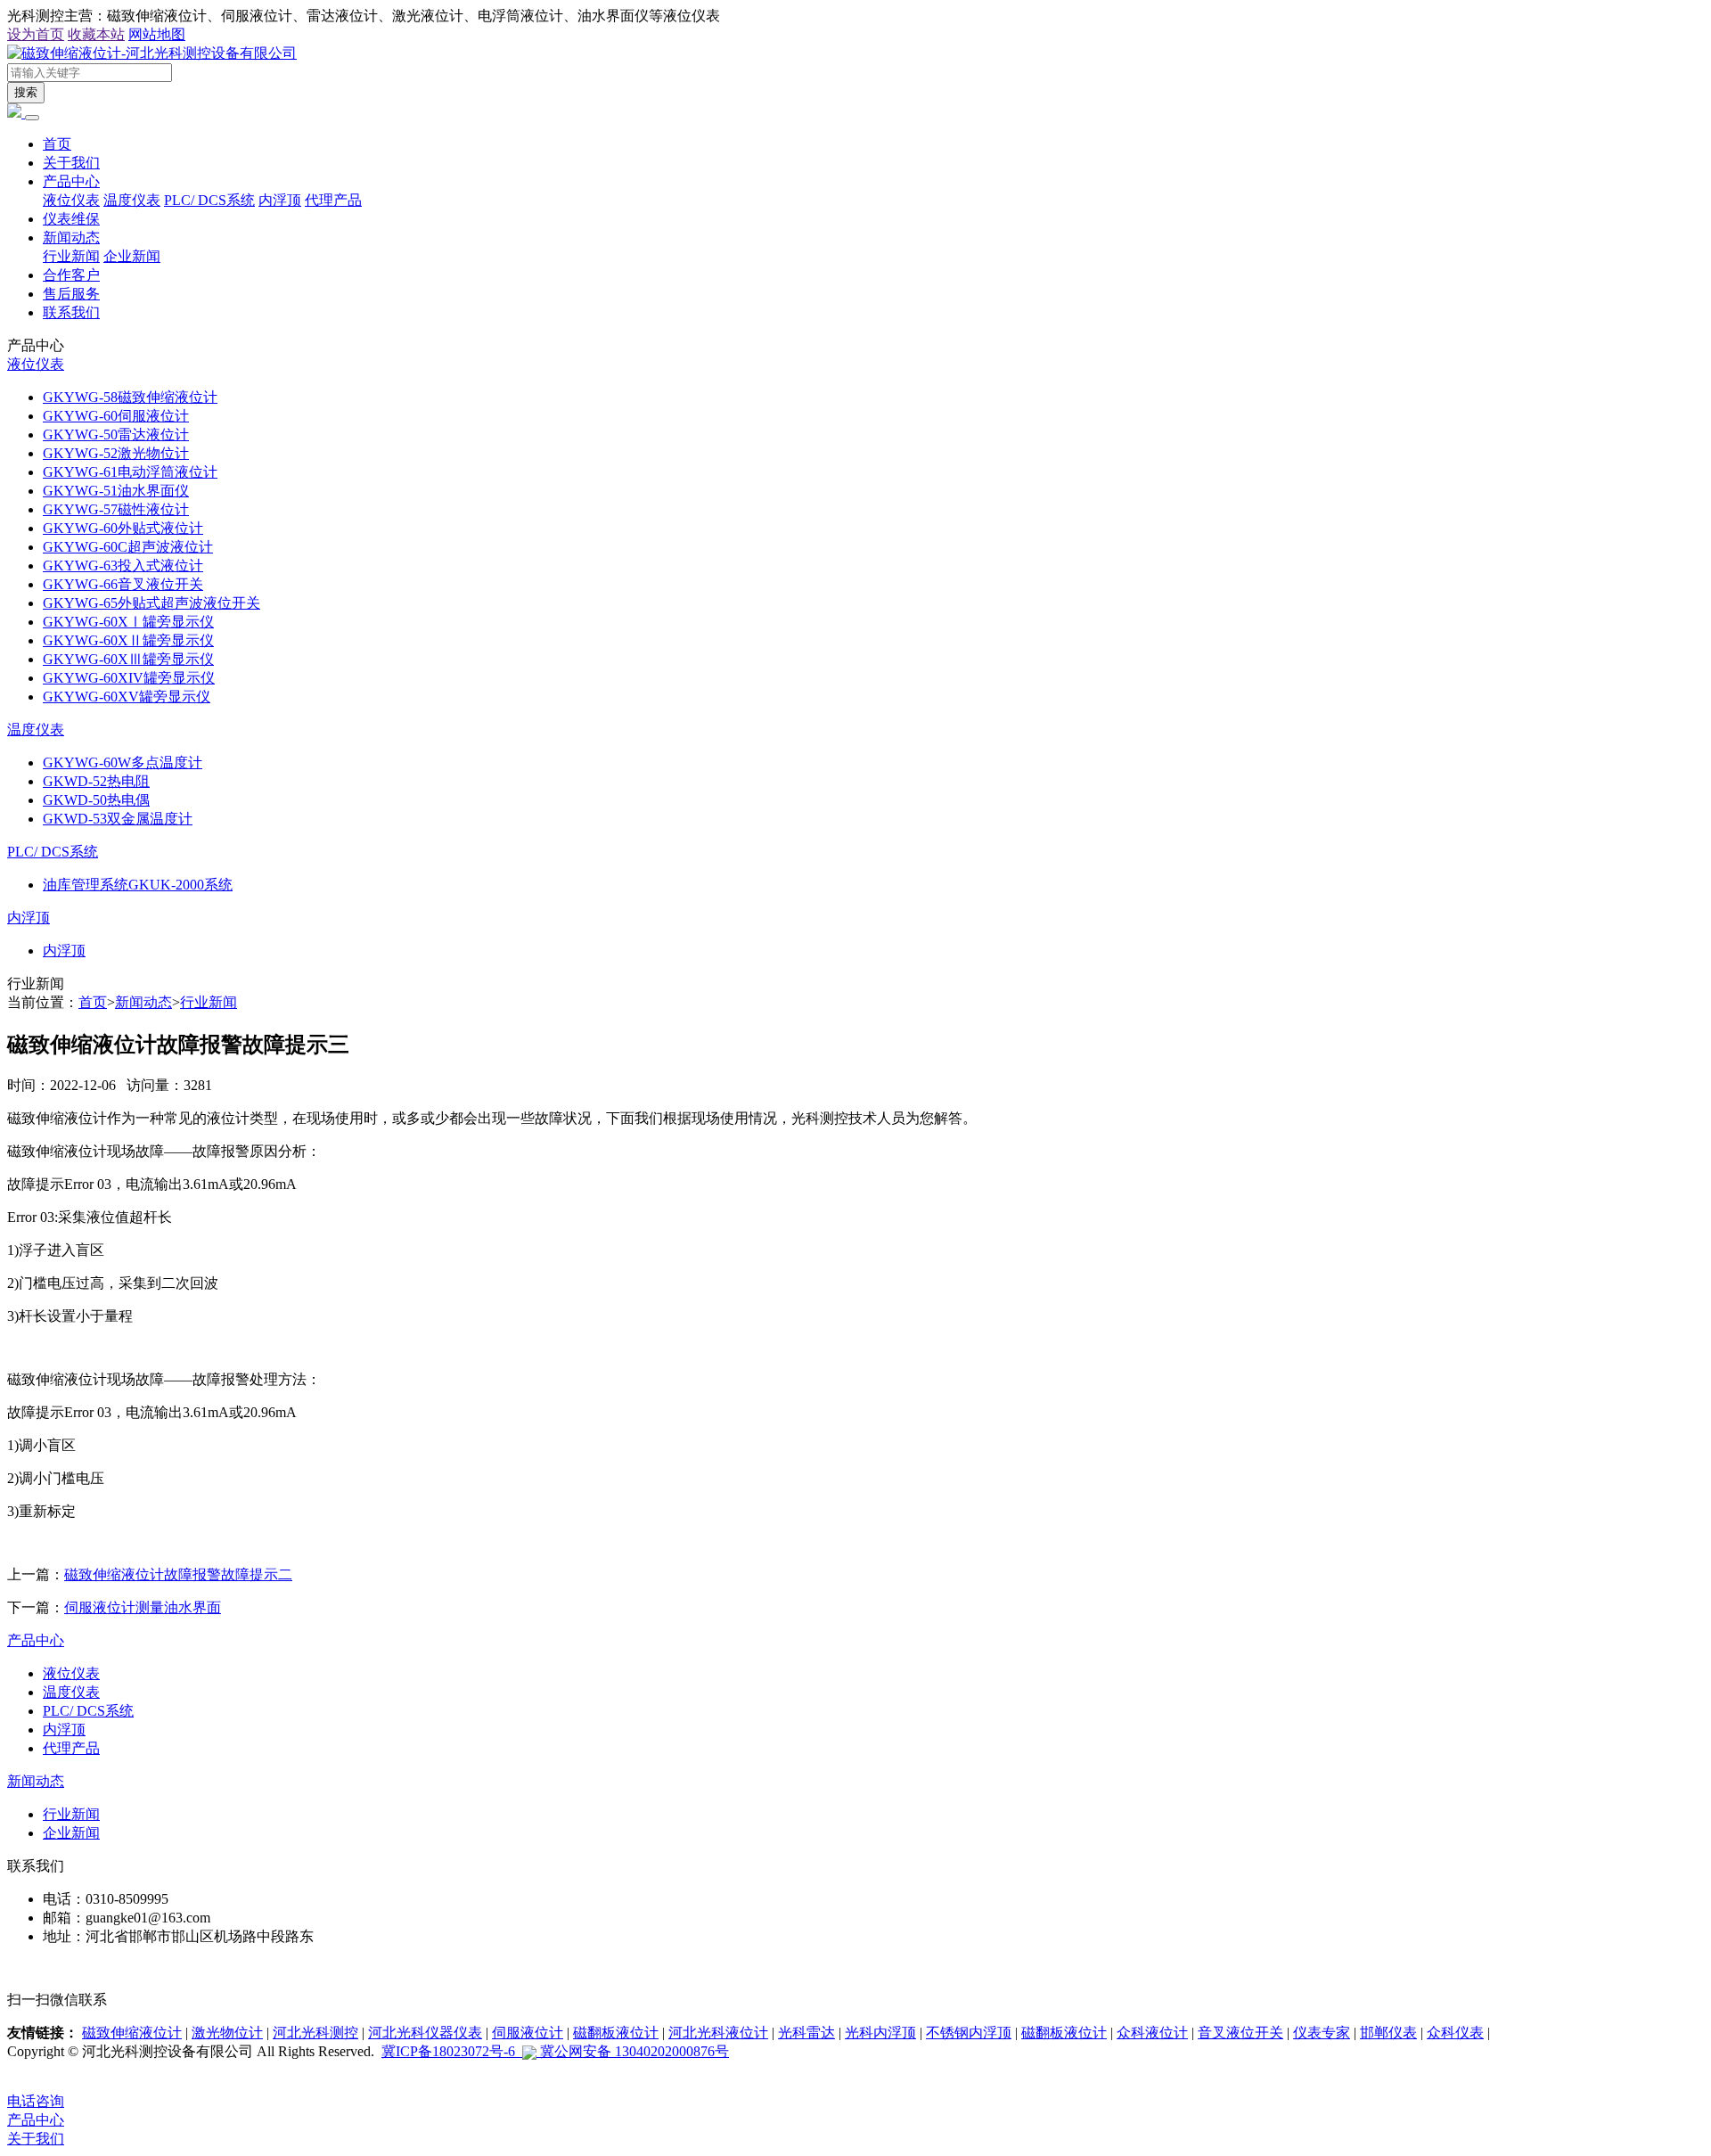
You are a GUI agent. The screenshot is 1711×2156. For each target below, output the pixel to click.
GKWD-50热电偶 (96, 800)
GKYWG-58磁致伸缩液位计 (130, 397)
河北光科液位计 (718, 2033)
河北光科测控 (315, 2033)
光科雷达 (806, 2033)
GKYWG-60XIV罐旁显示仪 (129, 678)
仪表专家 (1322, 2033)
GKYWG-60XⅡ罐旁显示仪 (128, 640)
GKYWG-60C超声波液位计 (128, 547)
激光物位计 (227, 2033)
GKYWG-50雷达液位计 (116, 434)
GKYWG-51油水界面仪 (116, 491)
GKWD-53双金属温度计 (118, 819)
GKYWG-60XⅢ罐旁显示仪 (128, 659)
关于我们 (71, 163)
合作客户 (71, 275)
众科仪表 (1455, 2033)
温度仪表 (132, 200)
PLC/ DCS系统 (209, 200)
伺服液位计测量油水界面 (143, 1607)
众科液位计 (1152, 2033)
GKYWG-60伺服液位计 (116, 416)
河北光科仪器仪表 (425, 2033)
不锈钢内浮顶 (969, 2033)
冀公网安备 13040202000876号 (633, 2051)
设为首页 (36, 34)
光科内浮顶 (880, 2033)
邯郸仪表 (1388, 2033)
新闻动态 (71, 238)
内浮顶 (280, 200)
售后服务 (71, 294)
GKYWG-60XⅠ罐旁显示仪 (128, 622)
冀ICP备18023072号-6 (452, 2051)
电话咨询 (36, 2101)
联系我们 (71, 312)
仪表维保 (71, 219)
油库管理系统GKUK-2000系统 (138, 885)
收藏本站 (96, 34)
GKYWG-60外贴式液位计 (123, 528)
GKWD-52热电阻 (96, 781)
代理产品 (333, 200)
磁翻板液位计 (616, 2033)
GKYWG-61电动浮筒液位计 (130, 472)
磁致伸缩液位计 (132, 2033)
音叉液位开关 (1240, 2033)
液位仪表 (71, 200)
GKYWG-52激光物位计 (116, 453)
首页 (57, 144)
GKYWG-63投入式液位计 (123, 566)
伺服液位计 (528, 2033)
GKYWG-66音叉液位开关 (123, 584)
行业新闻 (71, 256)
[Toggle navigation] (32, 118)
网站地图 (157, 34)
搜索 (26, 92)
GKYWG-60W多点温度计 (123, 762)
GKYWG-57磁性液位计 (116, 509)
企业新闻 (132, 256)
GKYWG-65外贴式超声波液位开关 (151, 603)
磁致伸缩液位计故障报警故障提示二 (178, 1574)
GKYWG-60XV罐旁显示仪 (127, 697)
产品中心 (71, 181)
